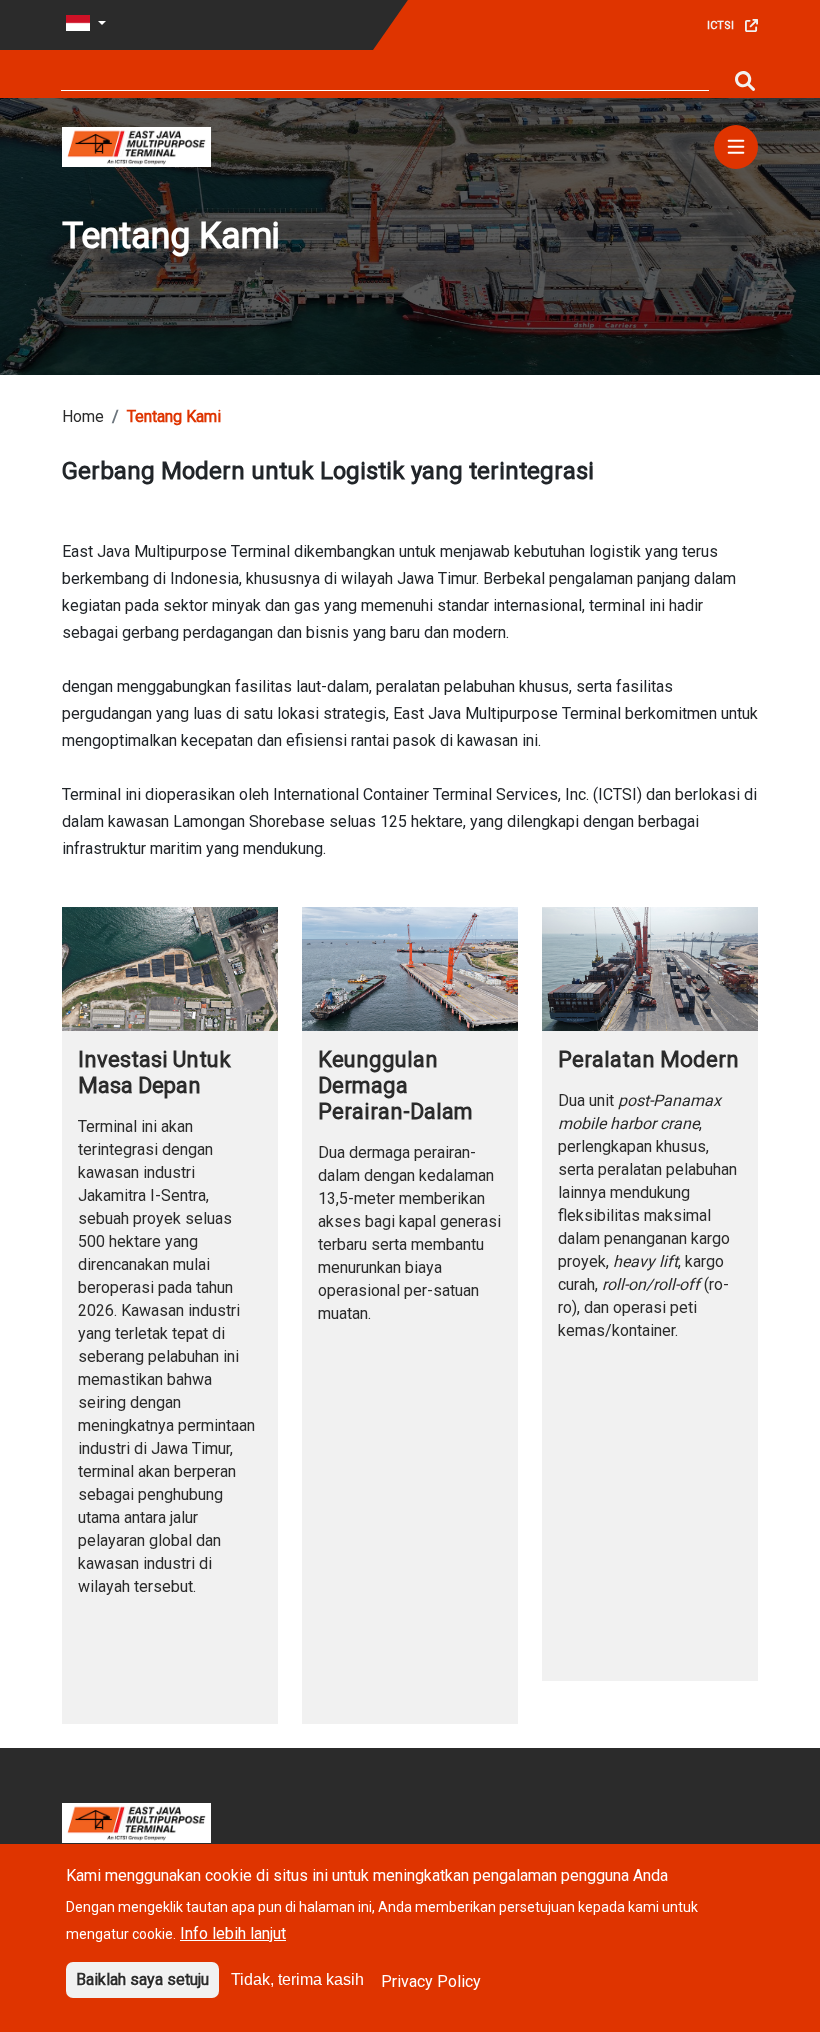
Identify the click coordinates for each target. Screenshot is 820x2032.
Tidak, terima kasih (297, 1979)
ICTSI (720, 25)
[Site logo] (136, 145)
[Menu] (736, 147)
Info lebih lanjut (233, 1933)
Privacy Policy (431, 1981)
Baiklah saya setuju (142, 1979)
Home (83, 416)
